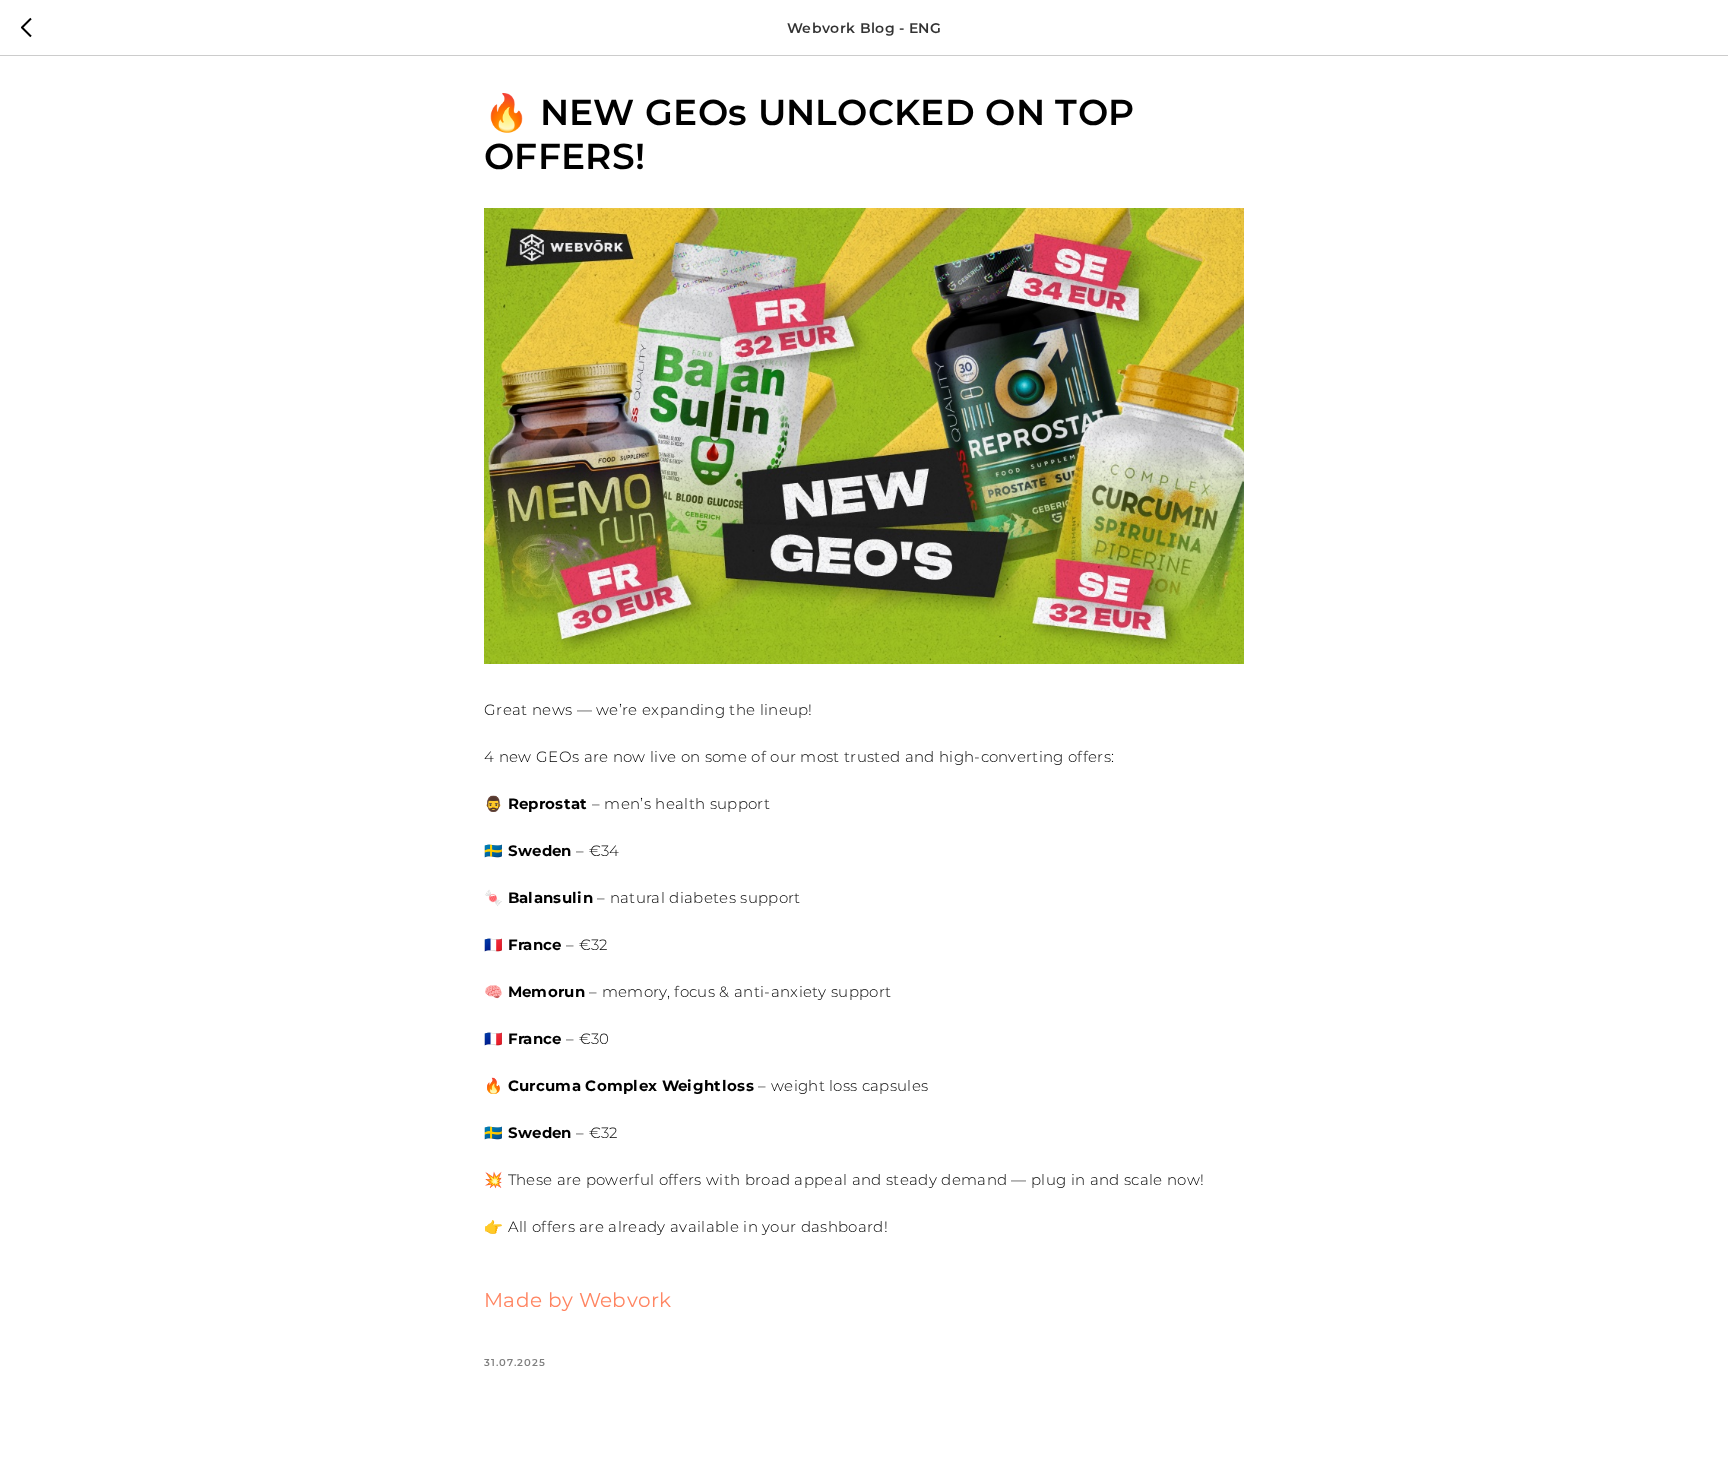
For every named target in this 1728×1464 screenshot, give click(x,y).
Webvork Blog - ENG (864, 28)
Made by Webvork (578, 1300)
